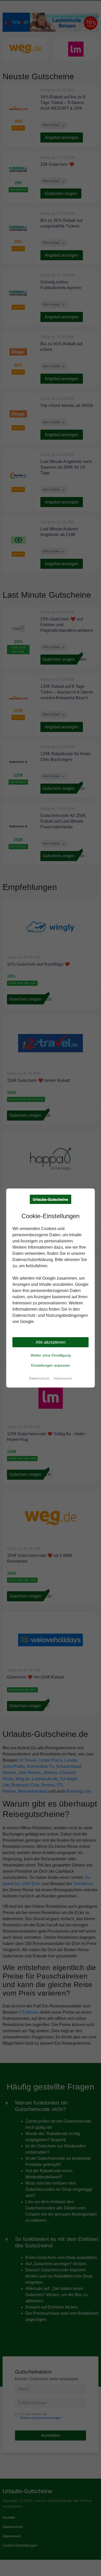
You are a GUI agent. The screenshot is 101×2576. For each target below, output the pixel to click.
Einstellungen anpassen (51, 1365)
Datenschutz (39, 1378)
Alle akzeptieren (51, 1342)
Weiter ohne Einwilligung (51, 1355)
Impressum (63, 1378)
